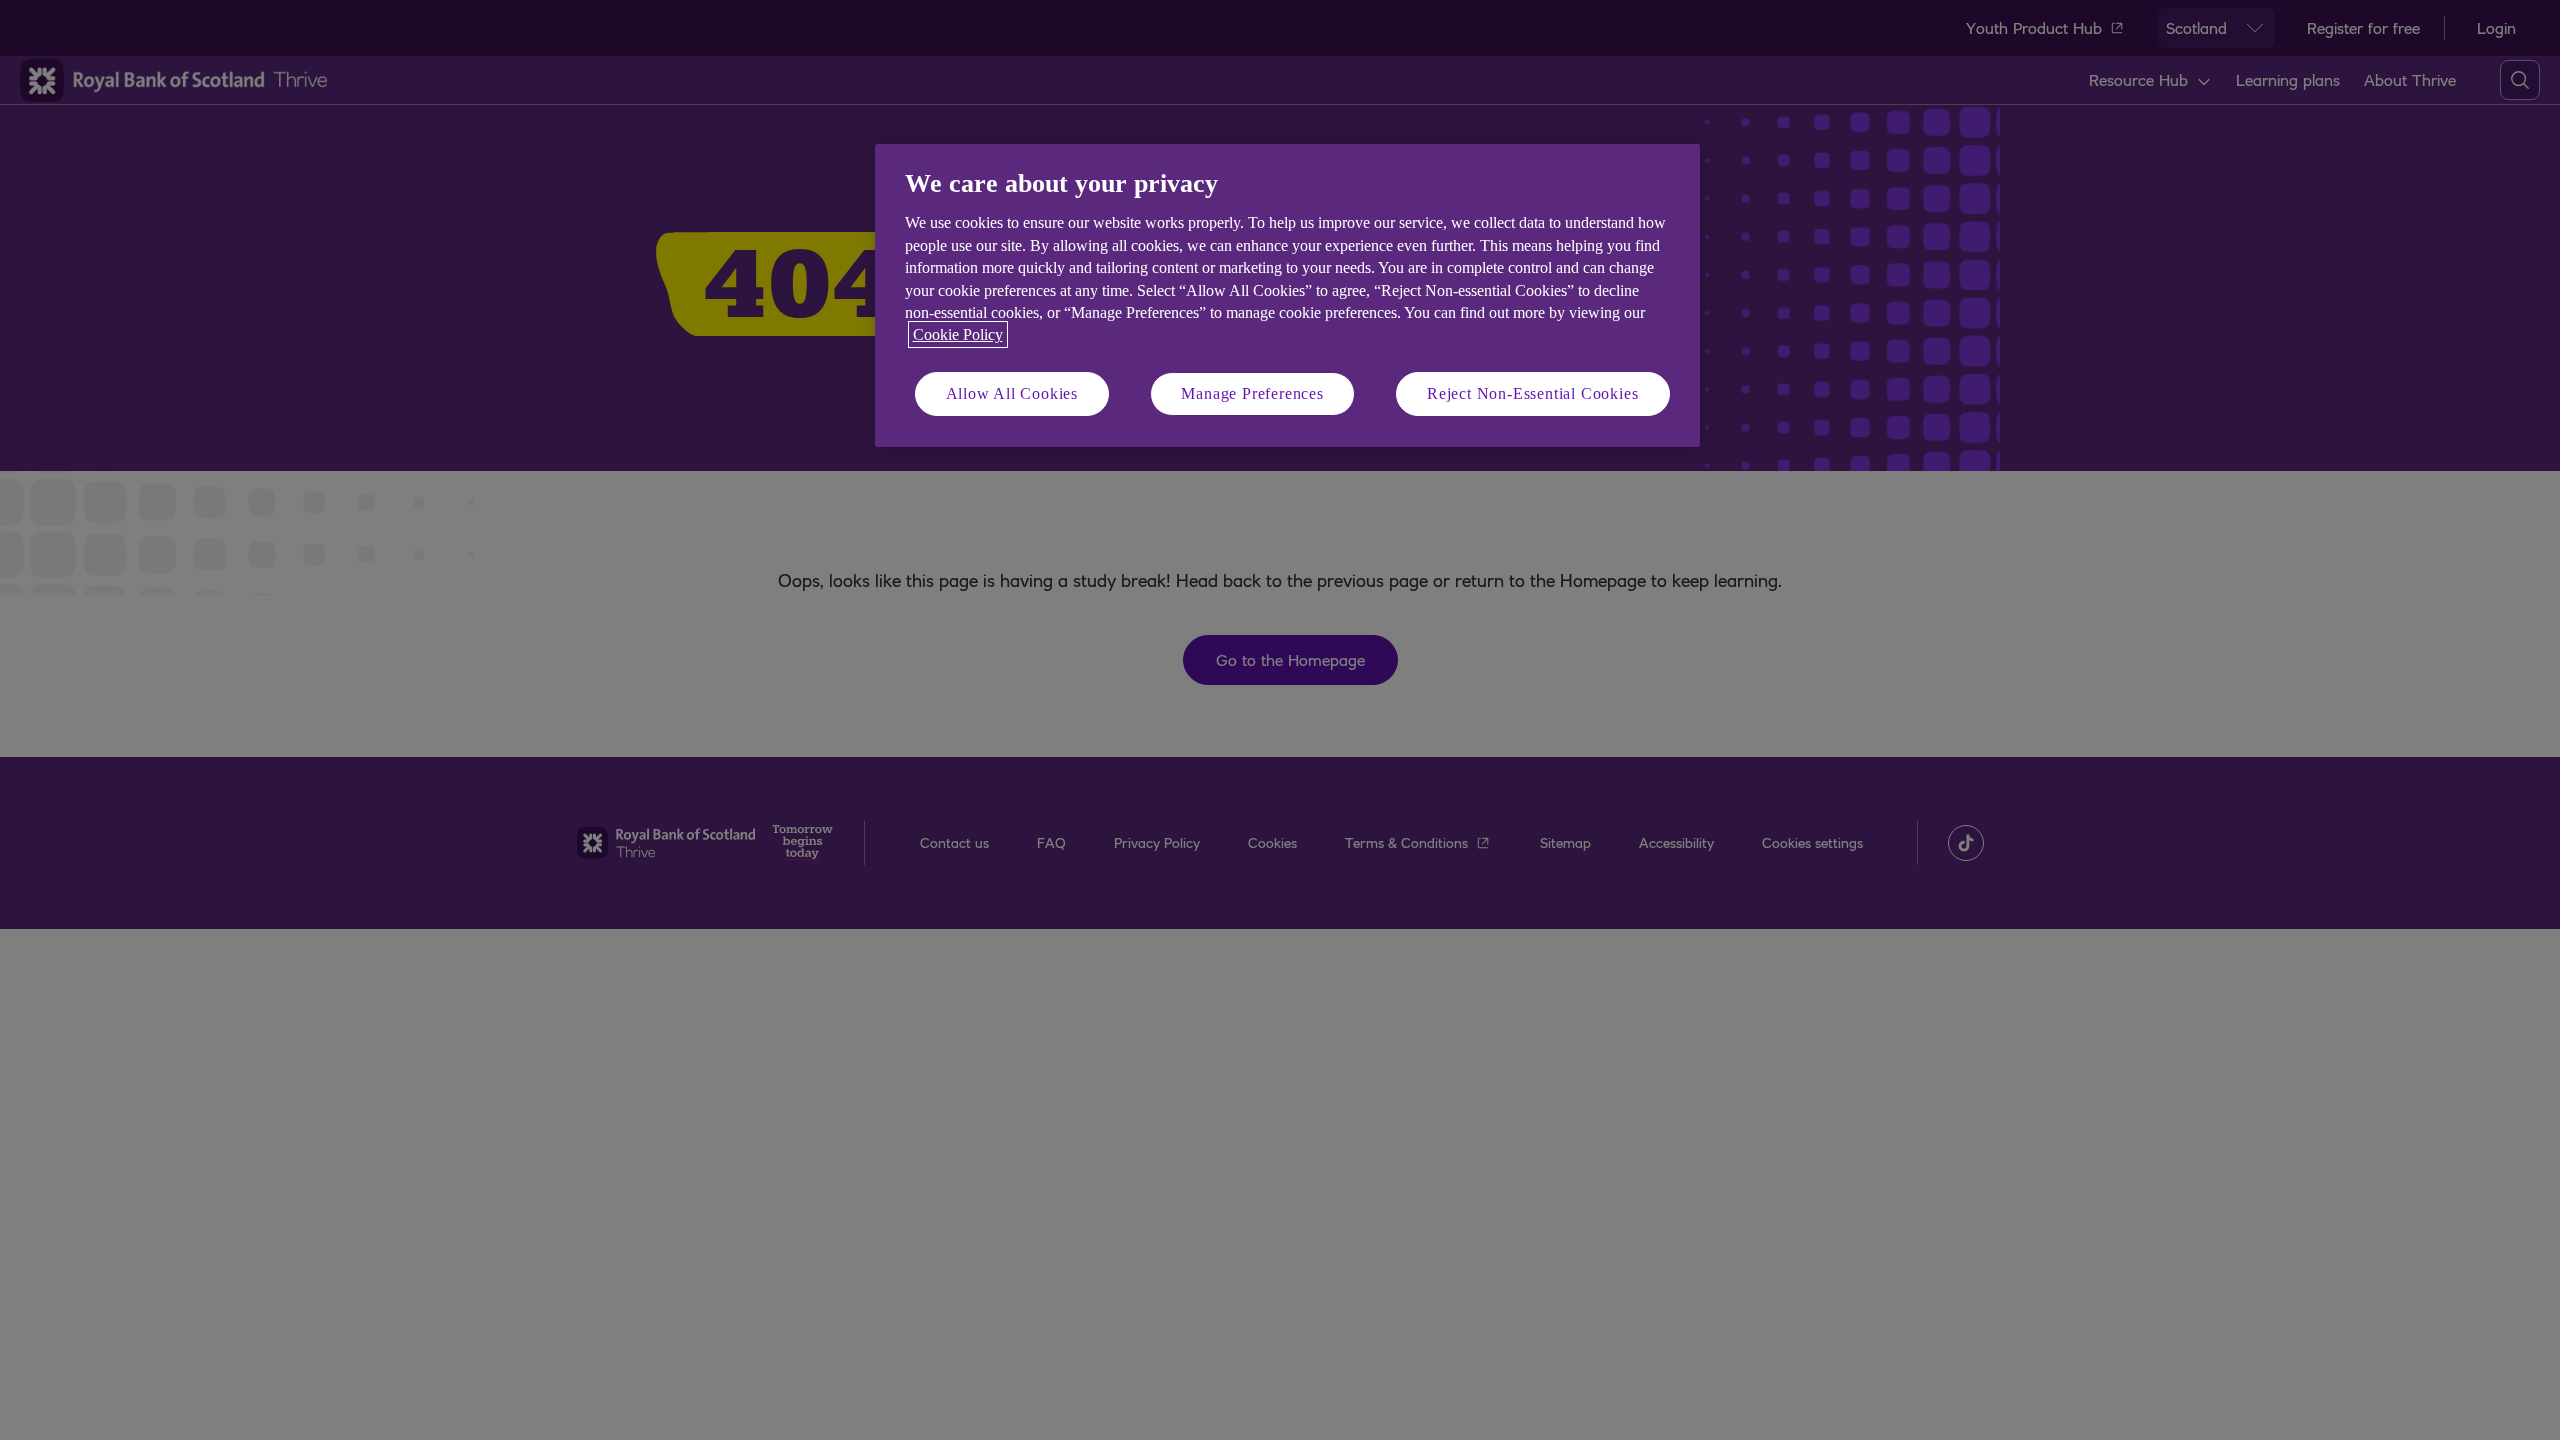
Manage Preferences (1252, 393)
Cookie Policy (958, 334)
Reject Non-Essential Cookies (1532, 393)
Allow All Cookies (1012, 393)
